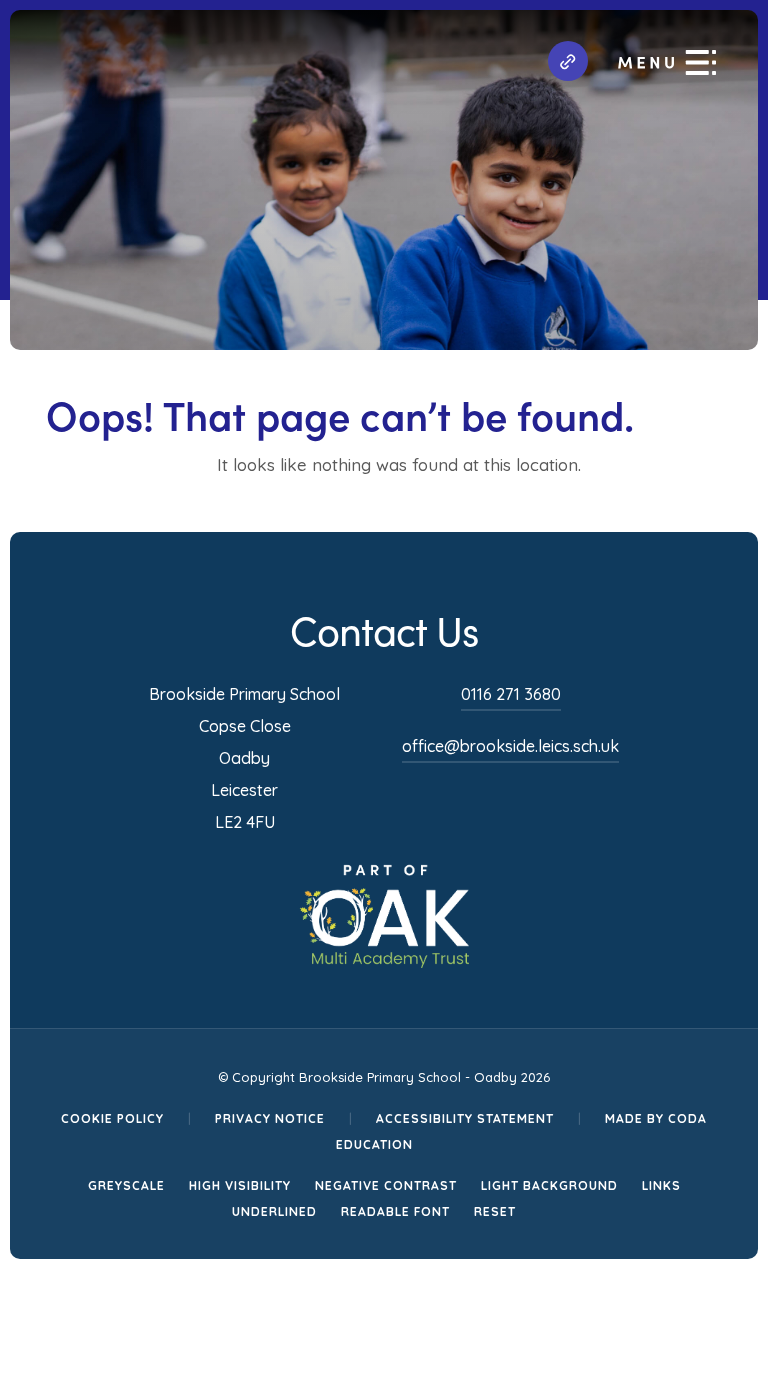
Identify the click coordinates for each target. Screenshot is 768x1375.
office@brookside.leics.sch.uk (510, 746)
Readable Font (395, 1211)
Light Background (549, 1185)
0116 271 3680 (511, 694)
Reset (495, 1211)
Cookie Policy (112, 1118)
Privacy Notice (270, 1118)
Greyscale (126, 1185)
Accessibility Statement (465, 1118)
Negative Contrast (386, 1185)
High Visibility (240, 1185)
